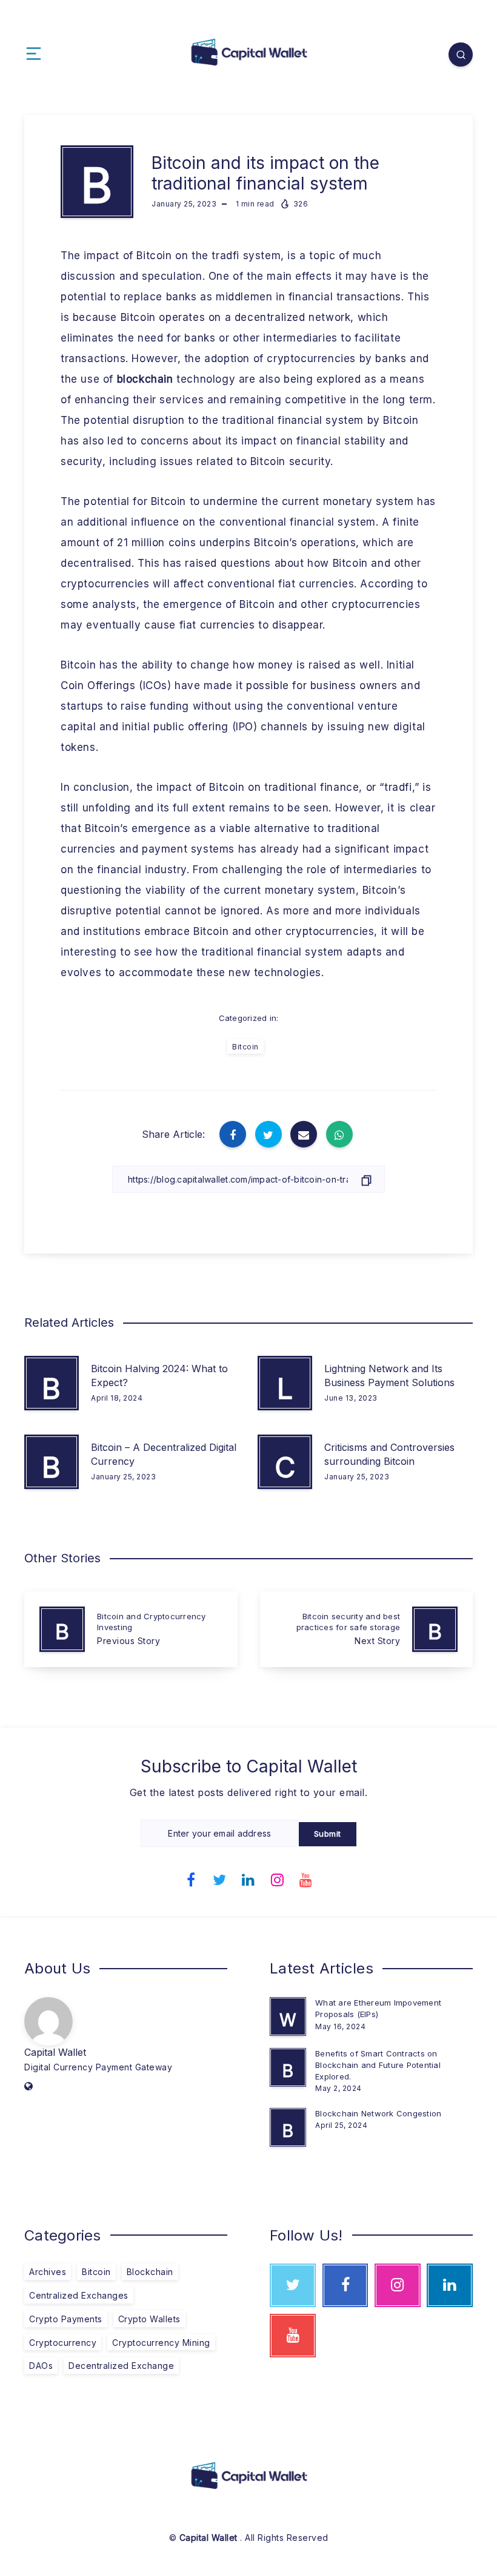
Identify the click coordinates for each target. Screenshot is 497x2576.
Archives (48, 2272)
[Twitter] (220, 1878)
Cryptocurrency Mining (161, 2343)
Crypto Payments (66, 2319)
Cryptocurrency (63, 2343)
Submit (328, 1834)
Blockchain (150, 2272)
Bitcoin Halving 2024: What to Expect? (159, 1376)
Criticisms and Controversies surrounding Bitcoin (389, 1454)
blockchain (145, 379)
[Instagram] (278, 1878)
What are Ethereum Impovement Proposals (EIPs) (378, 2008)
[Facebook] (191, 1878)
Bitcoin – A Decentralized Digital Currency (164, 1454)
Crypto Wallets (149, 2319)
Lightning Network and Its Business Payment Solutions (389, 1376)
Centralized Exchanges (79, 2295)
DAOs (41, 2366)
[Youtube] (306, 1878)
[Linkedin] (248, 1878)
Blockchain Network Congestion (378, 2113)
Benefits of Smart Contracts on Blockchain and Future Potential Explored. (378, 2065)
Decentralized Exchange (121, 2366)
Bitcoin (245, 1047)
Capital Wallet (55, 2052)
